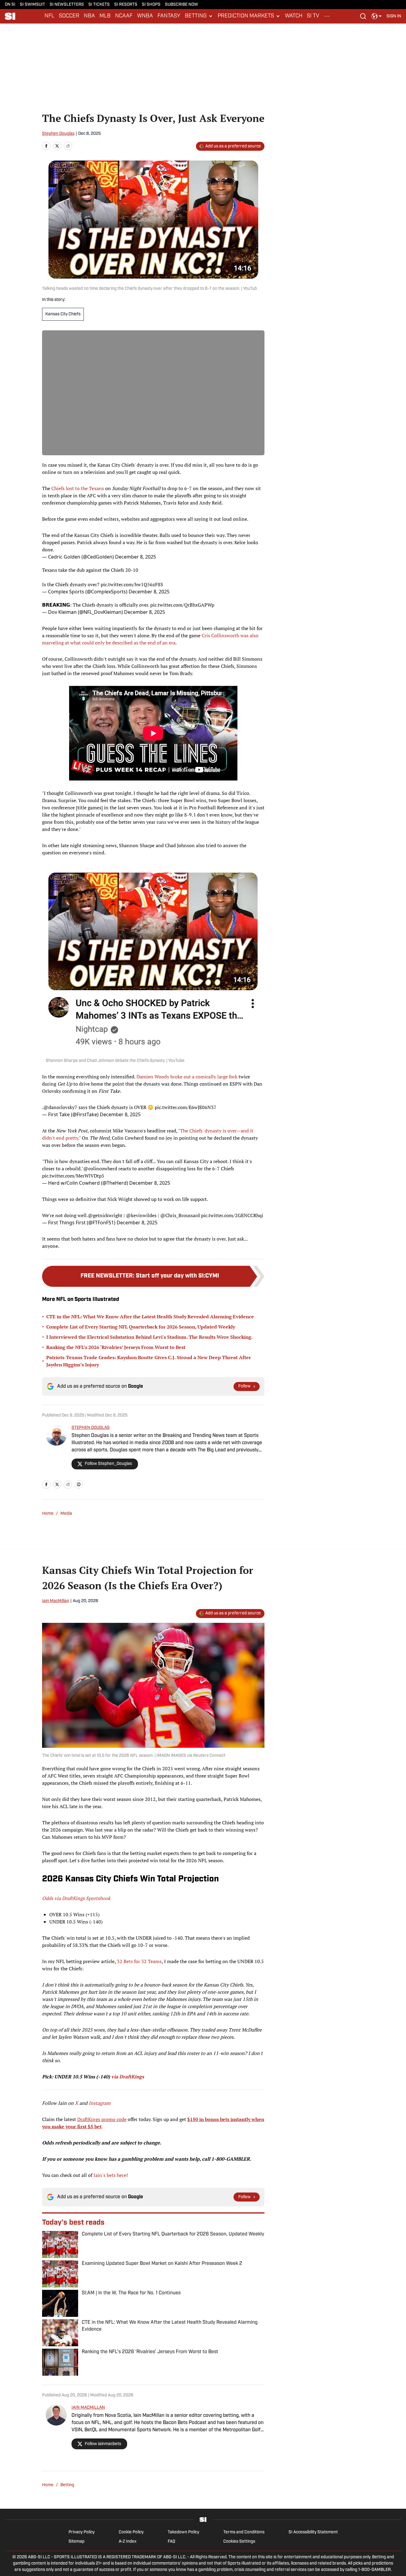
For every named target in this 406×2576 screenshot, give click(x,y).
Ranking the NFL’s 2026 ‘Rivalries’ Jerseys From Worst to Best (116, 1347)
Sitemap (76, 2542)
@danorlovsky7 (60, 1107)
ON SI (10, 5)
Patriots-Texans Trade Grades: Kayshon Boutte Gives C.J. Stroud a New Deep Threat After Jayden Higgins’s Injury (149, 1361)
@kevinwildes (141, 1215)
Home (48, 1514)
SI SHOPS (151, 5)
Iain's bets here (110, 2175)
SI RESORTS (126, 5)
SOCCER (69, 16)
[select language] (377, 16)
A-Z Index (128, 2542)
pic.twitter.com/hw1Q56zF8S (132, 584)
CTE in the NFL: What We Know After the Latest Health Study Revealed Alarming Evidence (150, 1317)
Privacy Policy (82, 2532)
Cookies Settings (239, 2542)
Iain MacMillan (56, 1601)
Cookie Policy (131, 2532)
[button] (199, 16)
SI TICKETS (99, 5)
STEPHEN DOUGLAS (91, 1428)
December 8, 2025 (136, 557)
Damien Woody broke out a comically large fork (187, 1077)
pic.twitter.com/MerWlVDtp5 (73, 1176)
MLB (105, 16)
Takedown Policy (183, 2532)
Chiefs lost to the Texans (78, 488)
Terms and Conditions (244, 2532)
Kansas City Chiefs (63, 314)
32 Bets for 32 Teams (139, 1961)
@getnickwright (105, 1215)
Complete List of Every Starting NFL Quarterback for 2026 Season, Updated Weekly (141, 1327)
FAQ (171, 2542)
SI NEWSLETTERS (67, 5)
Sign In (394, 16)
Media (66, 1514)
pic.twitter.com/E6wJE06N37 (186, 1107)
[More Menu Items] (327, 16)
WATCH (294, 16)
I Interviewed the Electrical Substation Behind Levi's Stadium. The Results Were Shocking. (150, 1337)
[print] (79, 1484)
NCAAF (124, 16)
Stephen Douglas (58, 134)
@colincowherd (100, 1168)
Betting (67, 2485)
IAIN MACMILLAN (88, 2408)
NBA (89, 16)
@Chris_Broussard (180, 1215)
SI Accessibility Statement (313, 2532)
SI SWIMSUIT (32, 5)
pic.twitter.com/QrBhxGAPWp (182, 605)
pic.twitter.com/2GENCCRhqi (232, 1215)
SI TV (313, 16)
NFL (49, 16)
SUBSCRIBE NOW (182, 5)
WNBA (145, 16)
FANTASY (169, 16)
